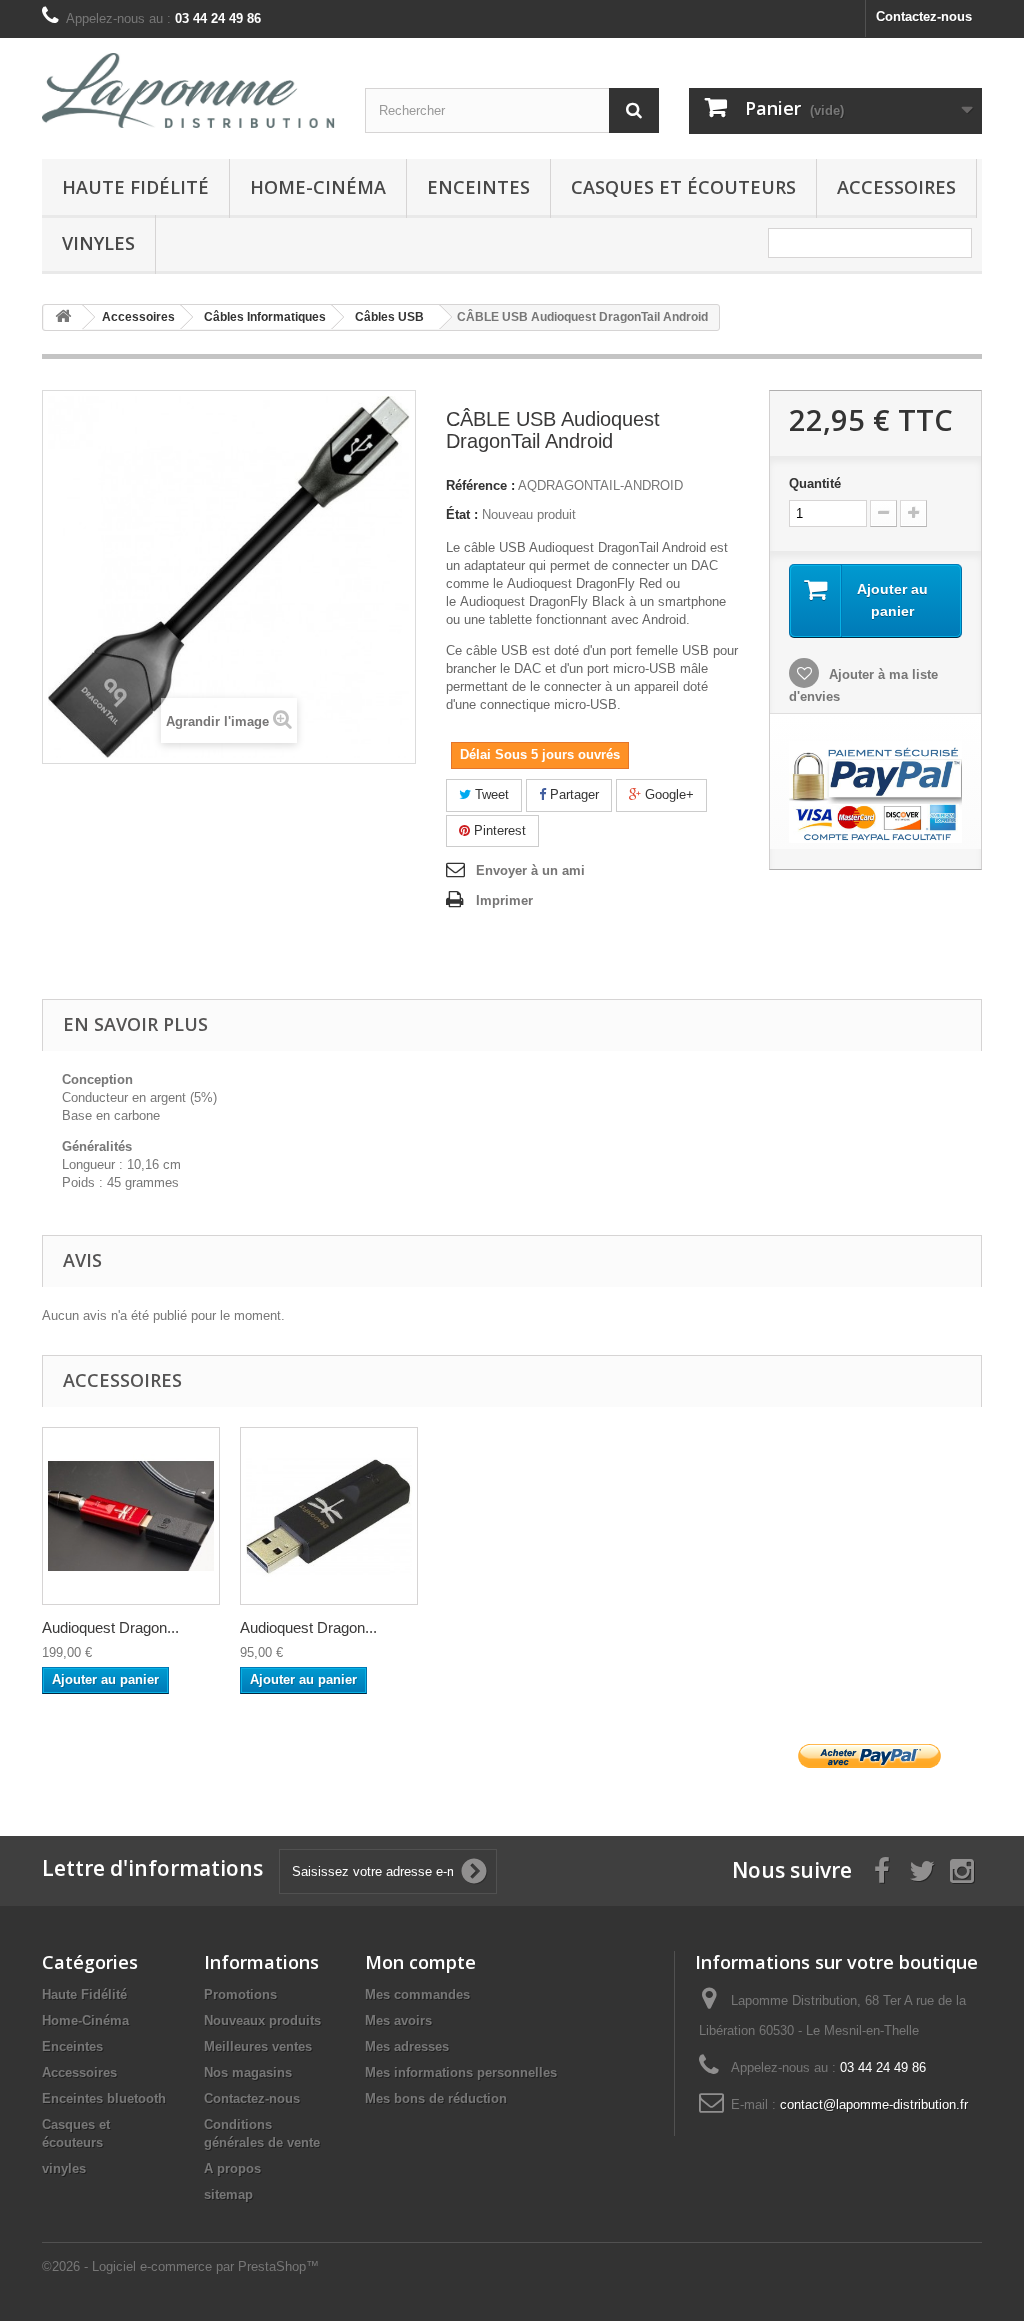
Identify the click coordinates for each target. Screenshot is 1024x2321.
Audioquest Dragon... (110, 1627)
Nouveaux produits (262, 2020)
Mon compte (420, 1962)
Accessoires (896, 187)
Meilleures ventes (258, 2046)
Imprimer (504, 900)
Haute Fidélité (135, 187)
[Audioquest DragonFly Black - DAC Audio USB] (329, 1516)
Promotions (240, 1994)
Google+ (667, 794)
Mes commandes (417, 1994)
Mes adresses (407, 2046)
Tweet (490, 794)
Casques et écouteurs (683, 187)
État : (462, 514)
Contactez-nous (924, 16)
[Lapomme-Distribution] (188, 90)
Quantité (815, 483)
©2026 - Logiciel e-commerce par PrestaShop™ (180, 2266)
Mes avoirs (398, 2020)
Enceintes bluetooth (104, 2098)
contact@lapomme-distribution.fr (874, 2104)
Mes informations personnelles (461, 2072)
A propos (232, 2168)
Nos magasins (248, 2072)
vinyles (98, 243)
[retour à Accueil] (63, 317)
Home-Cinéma (318, 187)
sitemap (228, 2194)
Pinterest (498, 830)
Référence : (480, 485)
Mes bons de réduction (436, 2098)
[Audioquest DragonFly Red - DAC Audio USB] (131, 1516)
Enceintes (478, 187)
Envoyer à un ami (530, 870)
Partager (572, 794)
